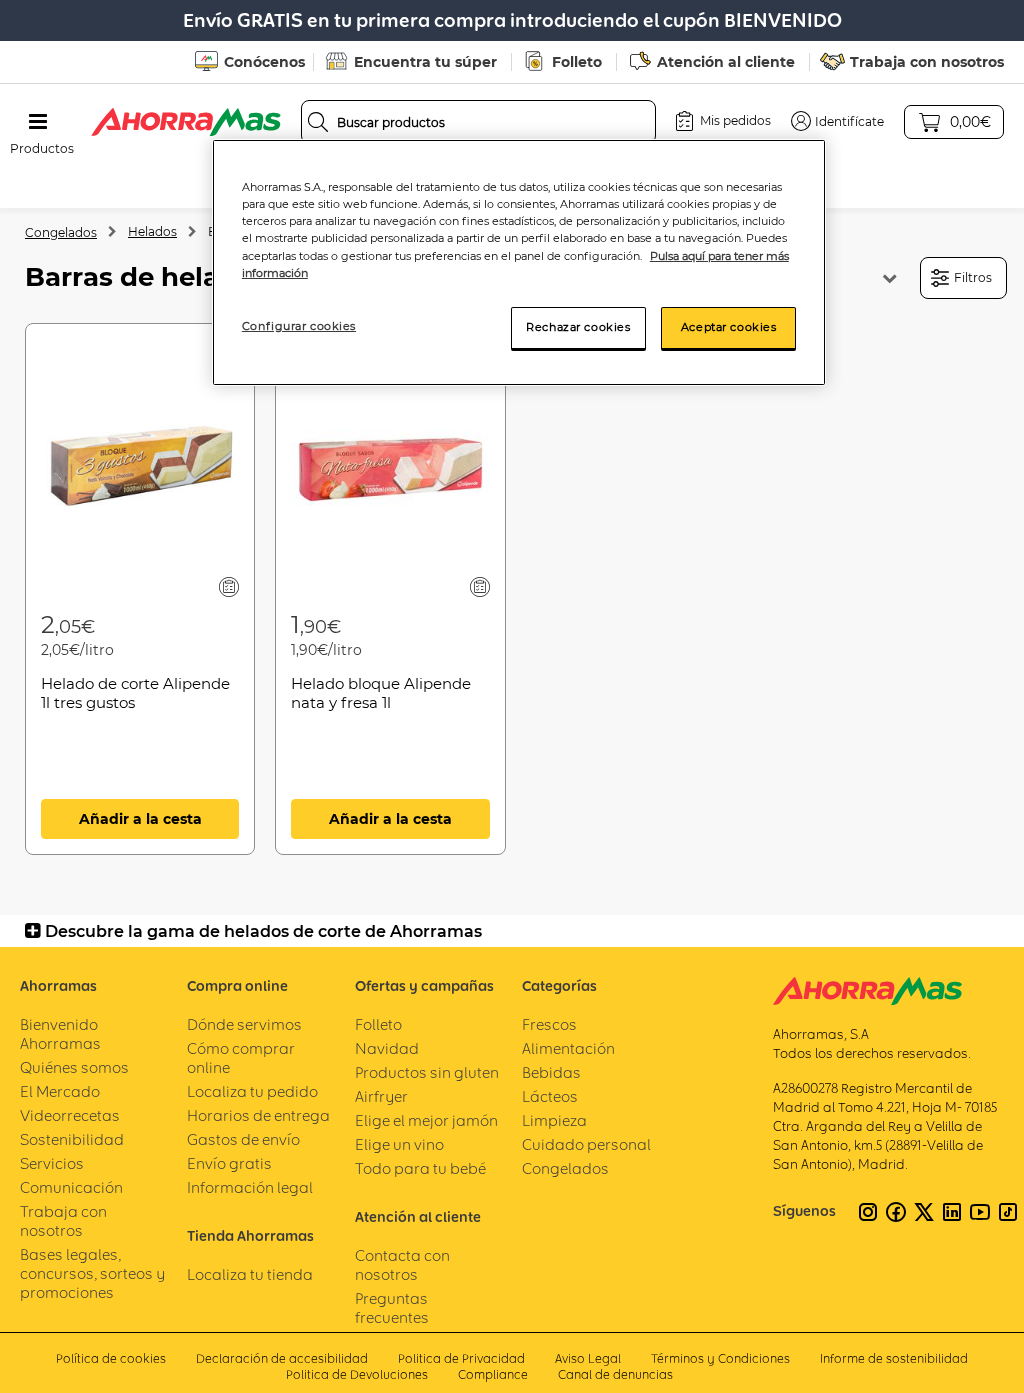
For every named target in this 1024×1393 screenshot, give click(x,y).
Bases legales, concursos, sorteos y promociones (92, 1273)
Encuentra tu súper (425, 62)
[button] (837, 121)
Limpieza (554, 1120)
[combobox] (479, 122)
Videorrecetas (70, 1115)
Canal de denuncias (615, 1374)
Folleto (577, 62)
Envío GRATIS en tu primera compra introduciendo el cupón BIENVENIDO (512, 20)
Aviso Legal (588, 1358)
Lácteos (550, 1096)
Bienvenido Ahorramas (60, 1034)
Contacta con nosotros (402, 1265)
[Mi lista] (229, 586)
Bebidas (551, 1072)
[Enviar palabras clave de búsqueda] (318, 122)
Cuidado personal (586, 1144)
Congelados (61, 232)
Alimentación (568, 1048)
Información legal (250, 1187)
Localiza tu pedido (252, 1091)
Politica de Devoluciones (357, 1374)
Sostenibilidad (72, 1139)
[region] (519, 262)
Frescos (549, 1024)
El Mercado (60, 1091)
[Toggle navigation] (38, 122)
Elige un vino (399, 1144)
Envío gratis (229, 1163)
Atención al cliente (726, 62)
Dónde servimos (244, 1024)
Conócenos (264, 62)
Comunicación (71, 1187)
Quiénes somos (74, 1067)
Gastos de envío (243, 1139)
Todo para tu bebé (420, 1168)
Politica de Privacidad (461, 1358)
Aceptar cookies (729, 327)
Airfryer (381, 1096)
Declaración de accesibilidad (282, 1358)
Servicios (52, 1163)
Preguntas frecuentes (392, 1308)
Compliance (493, 1374)
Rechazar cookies (578, 327)
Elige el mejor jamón (426, 1120)
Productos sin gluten (427, 1072)
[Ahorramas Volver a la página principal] (186, 122)
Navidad (387, 1048)
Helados (152, 231)
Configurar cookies (299, 326)
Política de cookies (111, 1358)
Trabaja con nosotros (927, 62)
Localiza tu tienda (250, 1274)
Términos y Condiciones (720, 1358)
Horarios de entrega (258, 1115)
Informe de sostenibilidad (894, 1358)
